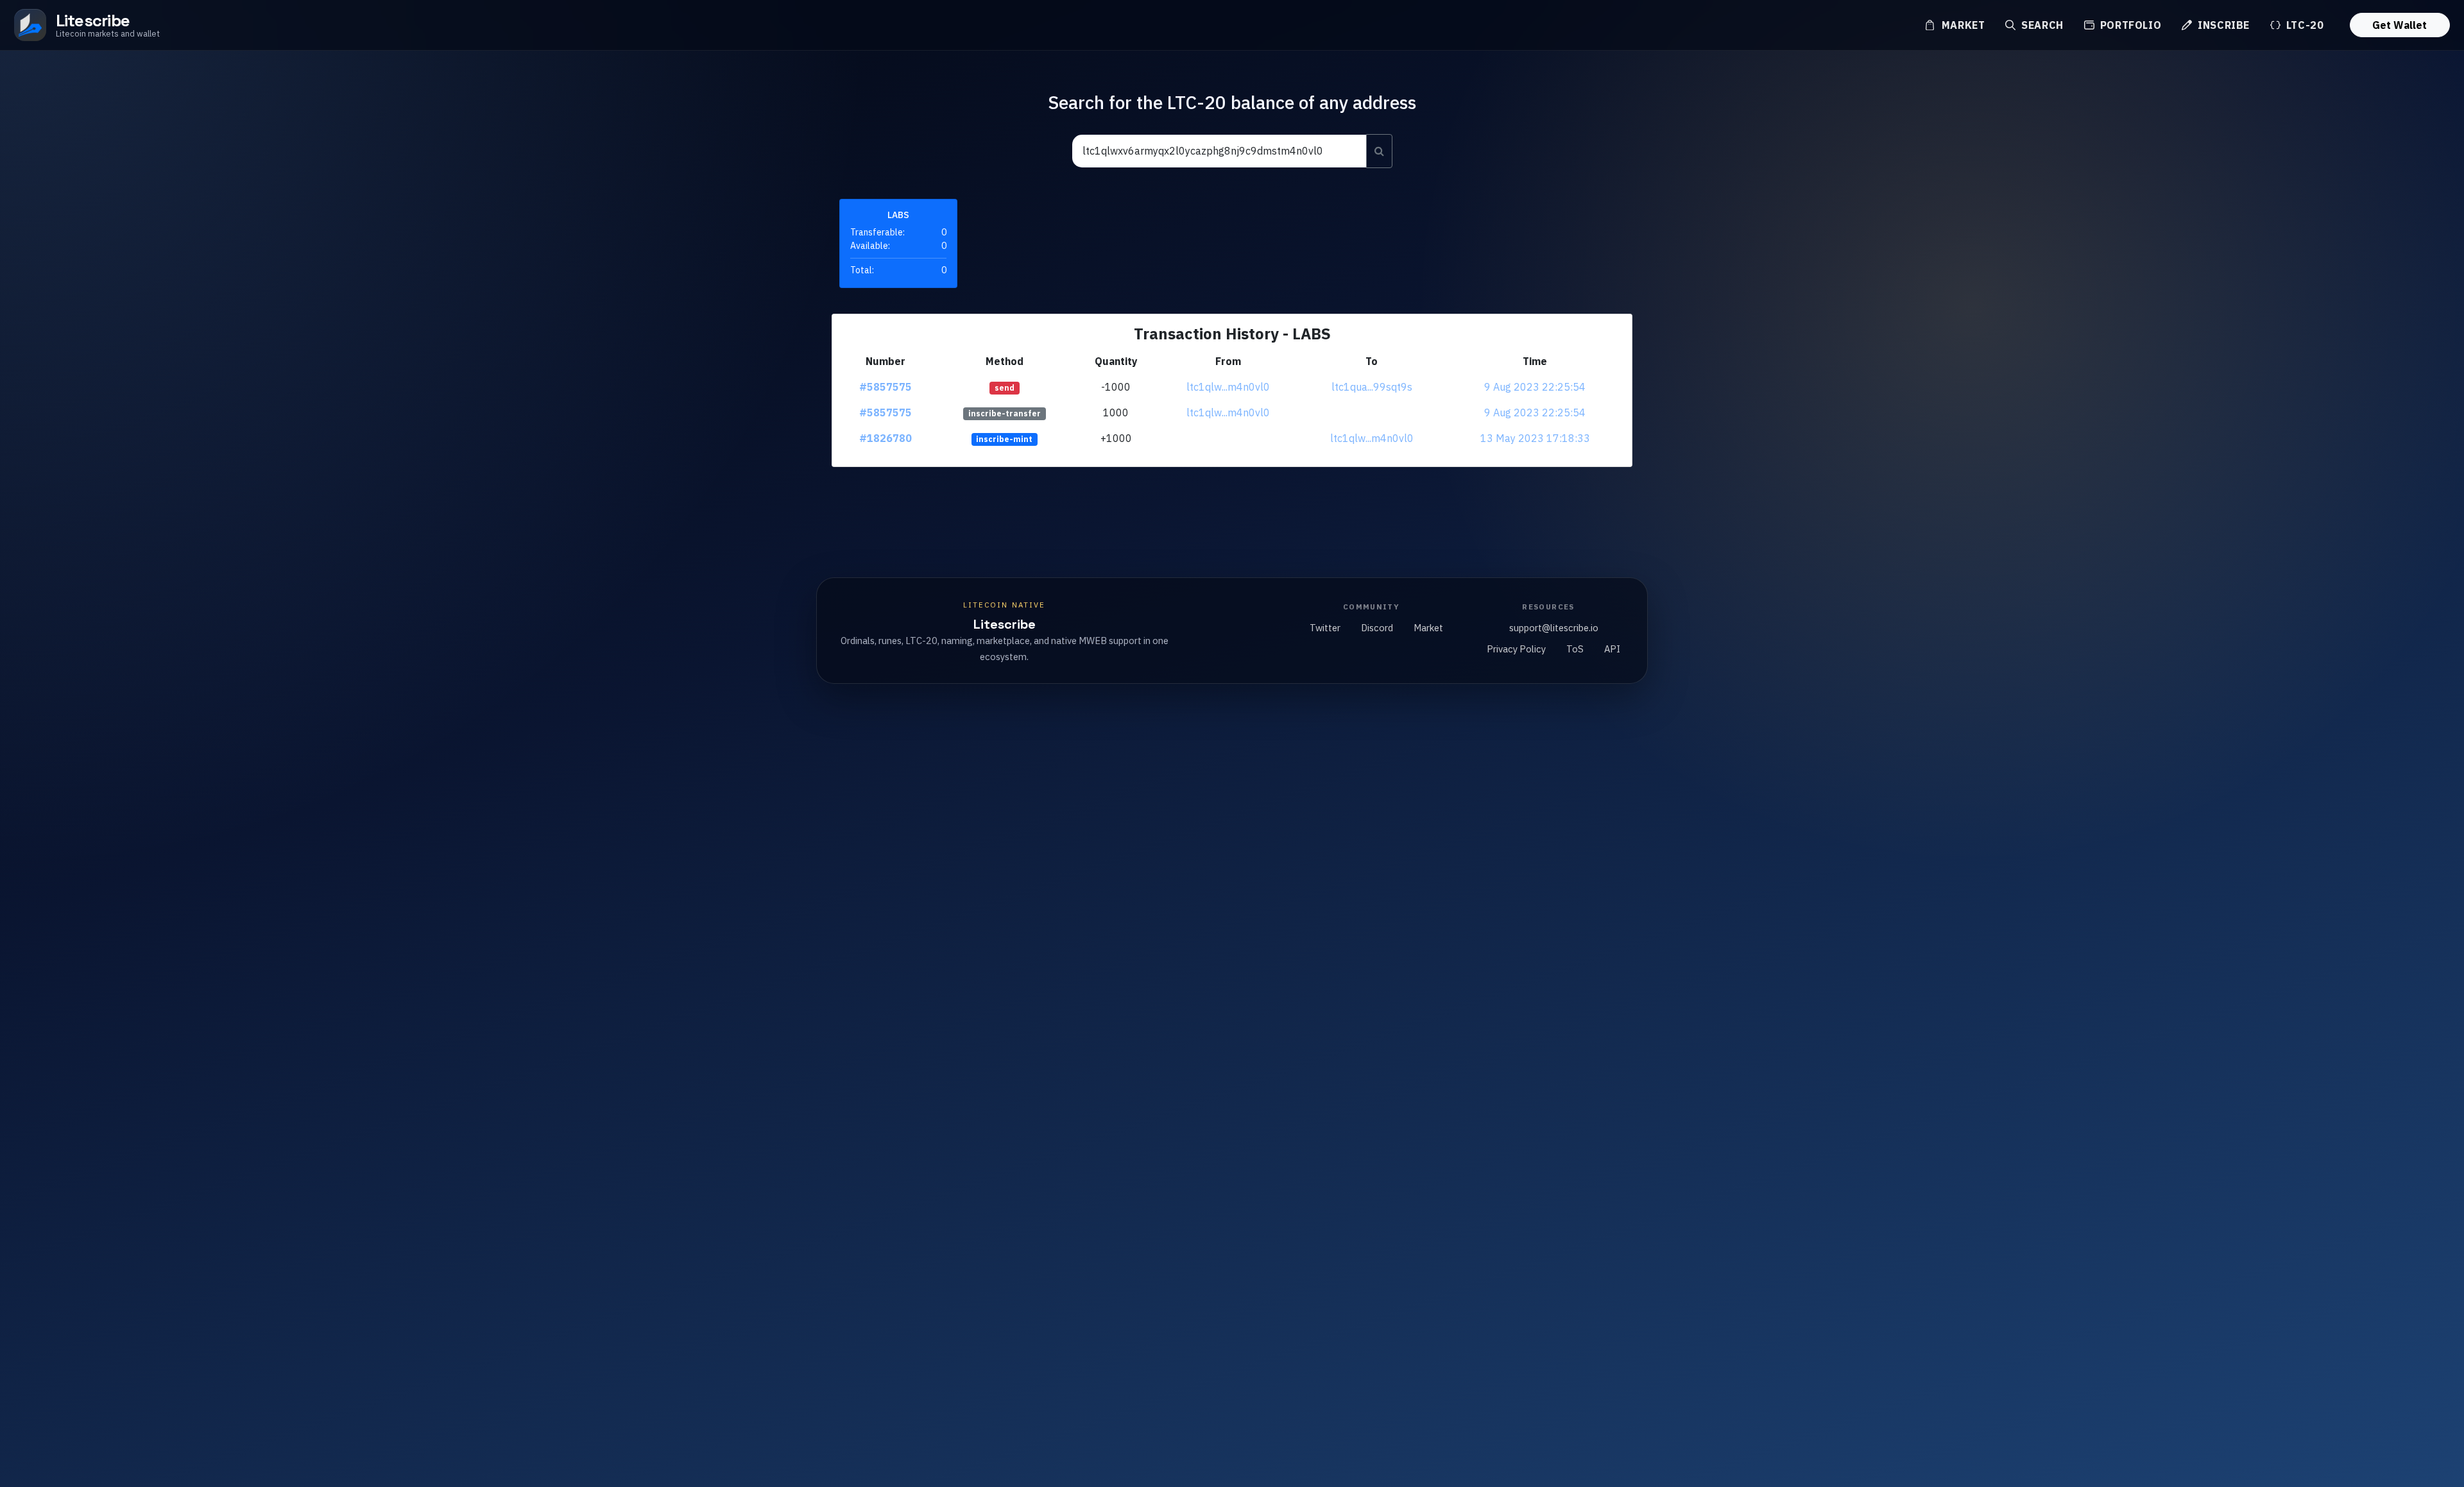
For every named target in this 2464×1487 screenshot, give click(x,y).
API (1612, 649)
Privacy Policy (1516, 649)
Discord (1377, 628)
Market (1962, 25)
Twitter (1325, 628)
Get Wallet (2400, 25)
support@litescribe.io (1554, 628)
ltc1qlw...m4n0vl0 (1228, 387)
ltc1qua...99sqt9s (1372, 387)
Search (2041, 25)
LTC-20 (2303, 25)
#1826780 (886, 438)
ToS (1575, 649)
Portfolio (2129, 25)
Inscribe (2222, 25)
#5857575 (886, 387)
